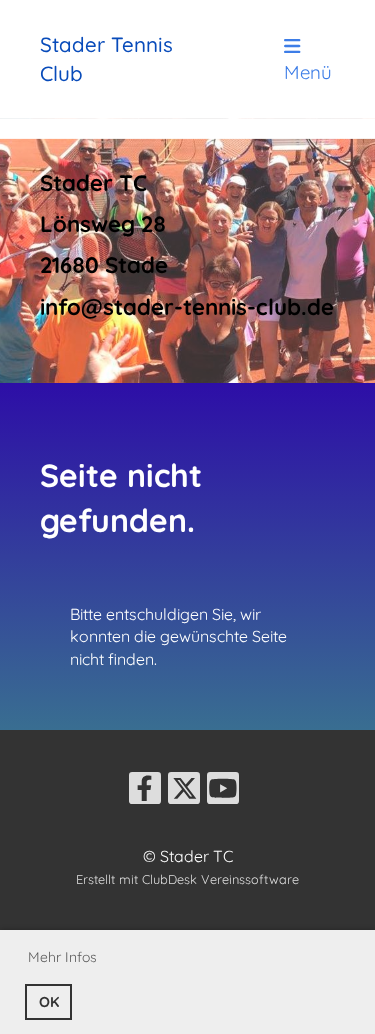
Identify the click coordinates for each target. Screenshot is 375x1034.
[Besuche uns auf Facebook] (145, 792)
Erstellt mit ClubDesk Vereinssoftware (187, 879)
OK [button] (49, 1002)
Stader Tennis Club (106, 58)
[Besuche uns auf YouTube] (223, 792)
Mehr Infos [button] (62, 957)
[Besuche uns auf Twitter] (184, 792)
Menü (308, 72)
